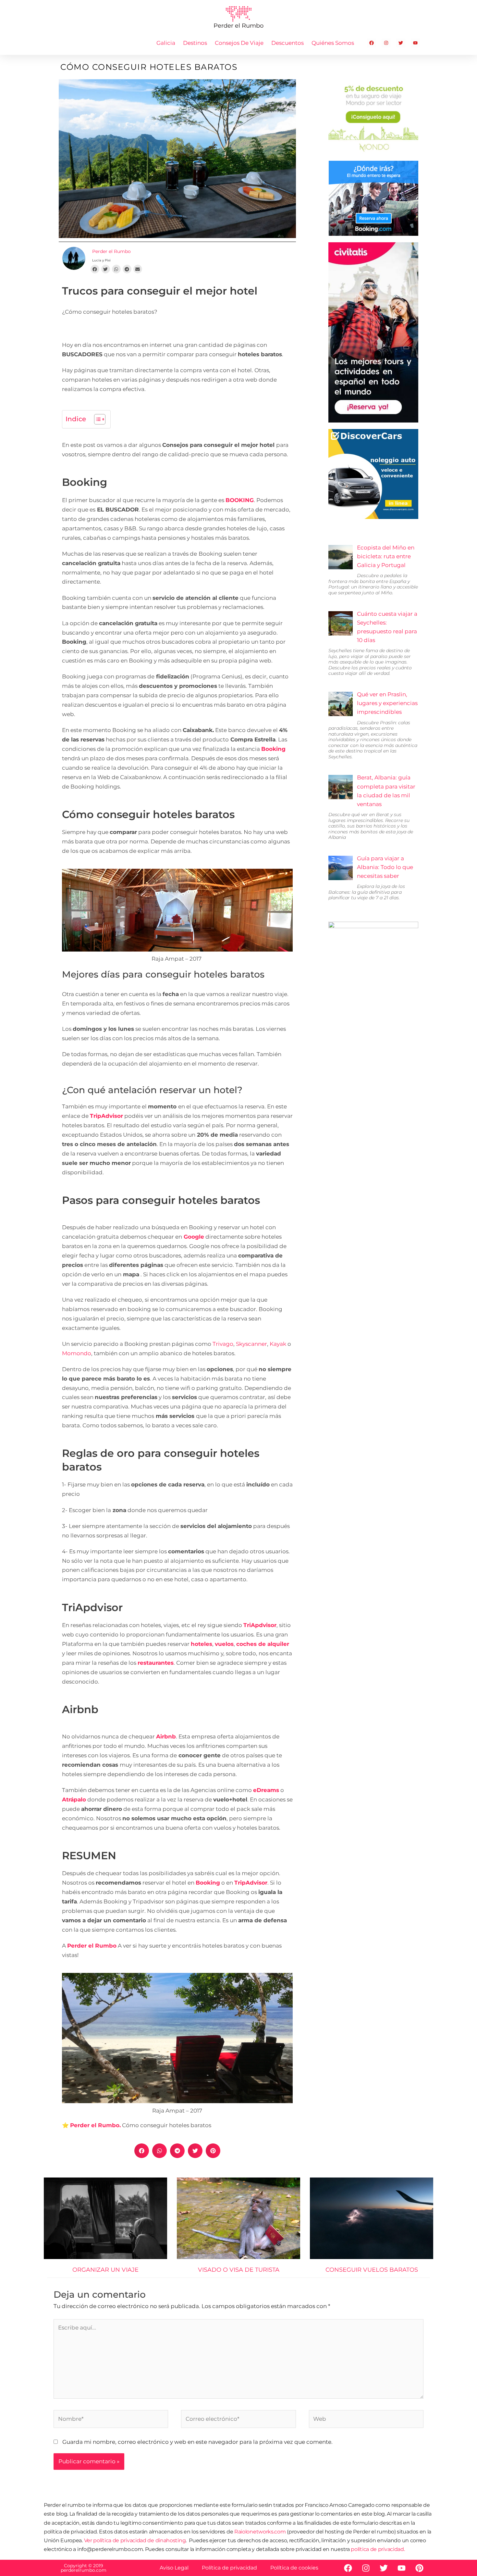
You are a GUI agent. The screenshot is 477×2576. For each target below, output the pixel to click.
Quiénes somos (333, 43)
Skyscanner (251, 1344)
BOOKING (240, 500)
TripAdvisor (251, 1883)
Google (194, 1237)
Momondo (77, 1353)
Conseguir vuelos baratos (372, 2270)
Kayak (278, 1344)
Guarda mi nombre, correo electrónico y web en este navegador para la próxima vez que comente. (197, 2442)
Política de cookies (294, 2568)
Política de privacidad (229, 2568)
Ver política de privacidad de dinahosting (135, 2540)
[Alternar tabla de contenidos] (97, 419)
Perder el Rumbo (92, 1946)
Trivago (223, 1344)
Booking (273, 749)
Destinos (195, 43)
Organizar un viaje (105, 2270)
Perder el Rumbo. (95, 2125)
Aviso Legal (174, 2568)
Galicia (166, 43)
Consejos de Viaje (239, 43)
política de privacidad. (378, 2549)
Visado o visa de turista (239, 2270)
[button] (95, 269)
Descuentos (287, 43)
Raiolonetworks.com (261, 2532)
